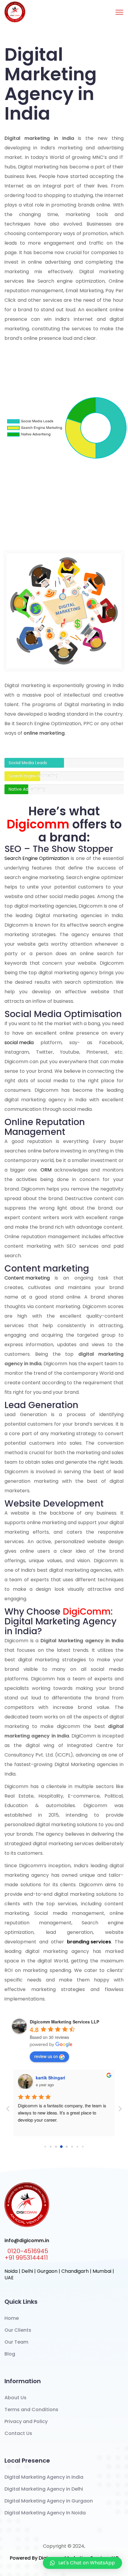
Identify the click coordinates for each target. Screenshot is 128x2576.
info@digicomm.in (27, 2241)
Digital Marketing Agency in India (44, 2477)
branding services (89, 1942)
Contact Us (18, 2433)
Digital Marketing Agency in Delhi (44, 2489)
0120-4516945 (28, 2251)
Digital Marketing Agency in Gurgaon (49, 2501)
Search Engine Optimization (37, 858)
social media (19, 1043)
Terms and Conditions (31, 2410)
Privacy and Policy (26, 2421)
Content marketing (27, 1278)
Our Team (16, 2342)
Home (12, 2318)
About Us (15, 2398)
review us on (46, 2056)
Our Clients (18, 2330)
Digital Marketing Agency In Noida (45, 2513)
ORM (46, 1170)
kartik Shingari (50, 2078)
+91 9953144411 (26, 2258)
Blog (10, 2354)
